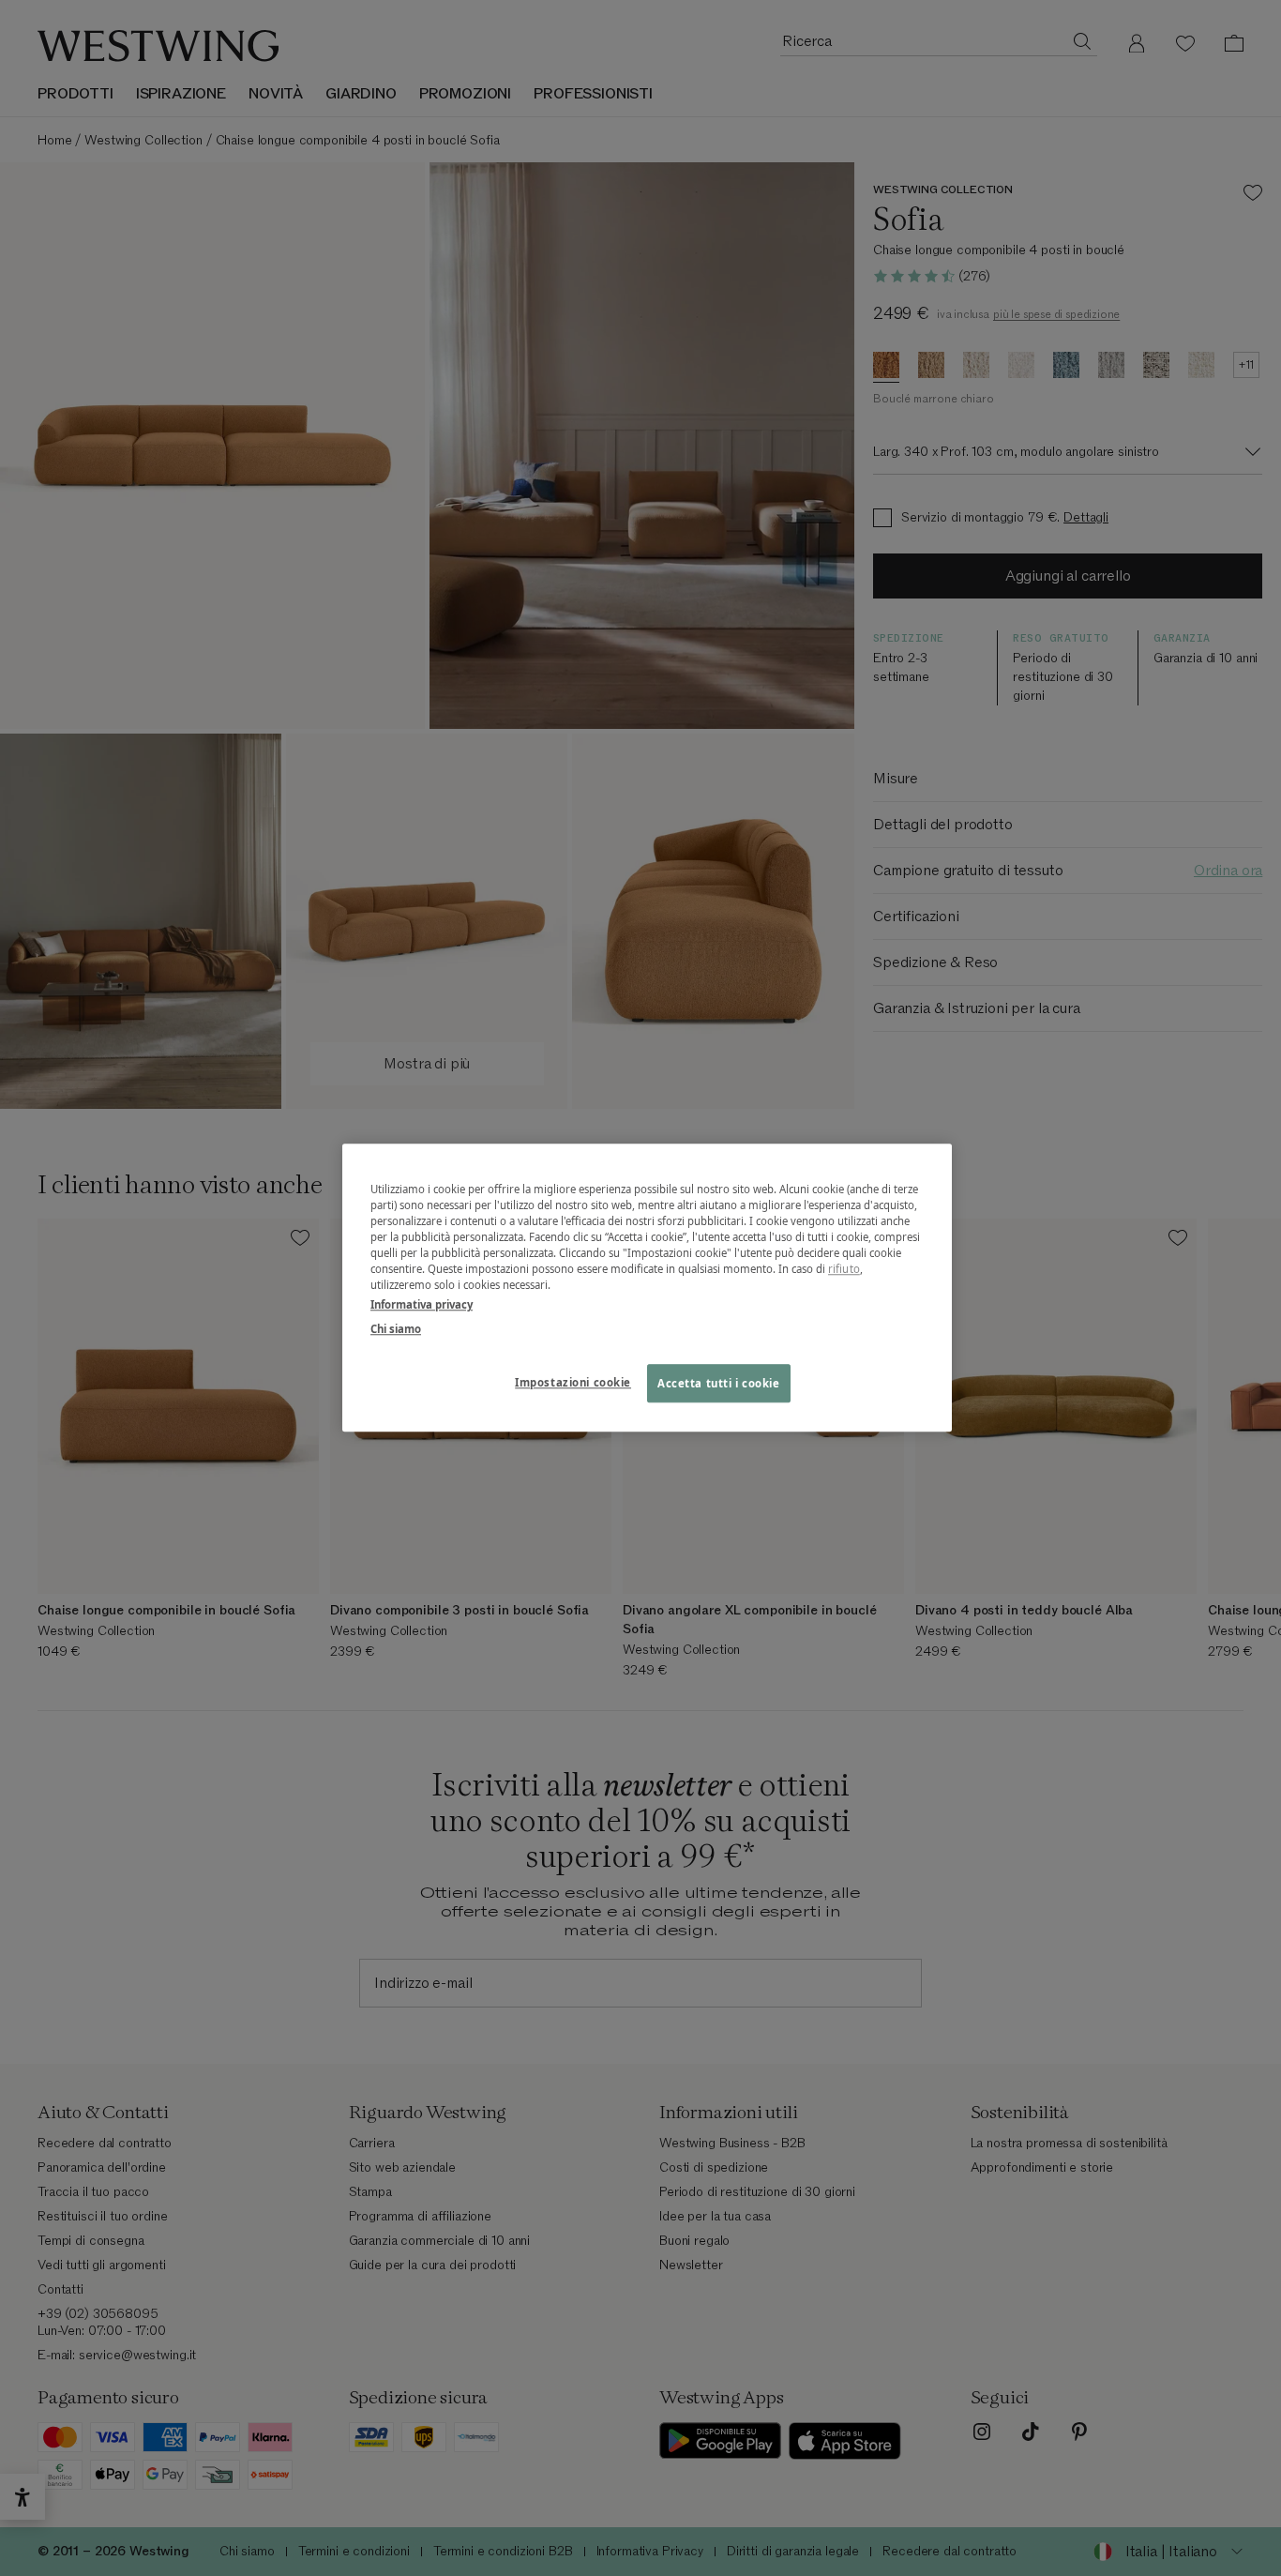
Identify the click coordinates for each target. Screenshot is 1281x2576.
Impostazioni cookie (573, 1382)
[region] (647, 1288)
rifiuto (844, 1270)
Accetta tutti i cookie (719, 1383)
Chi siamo (396, 1329)
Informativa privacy (422, 1305)
